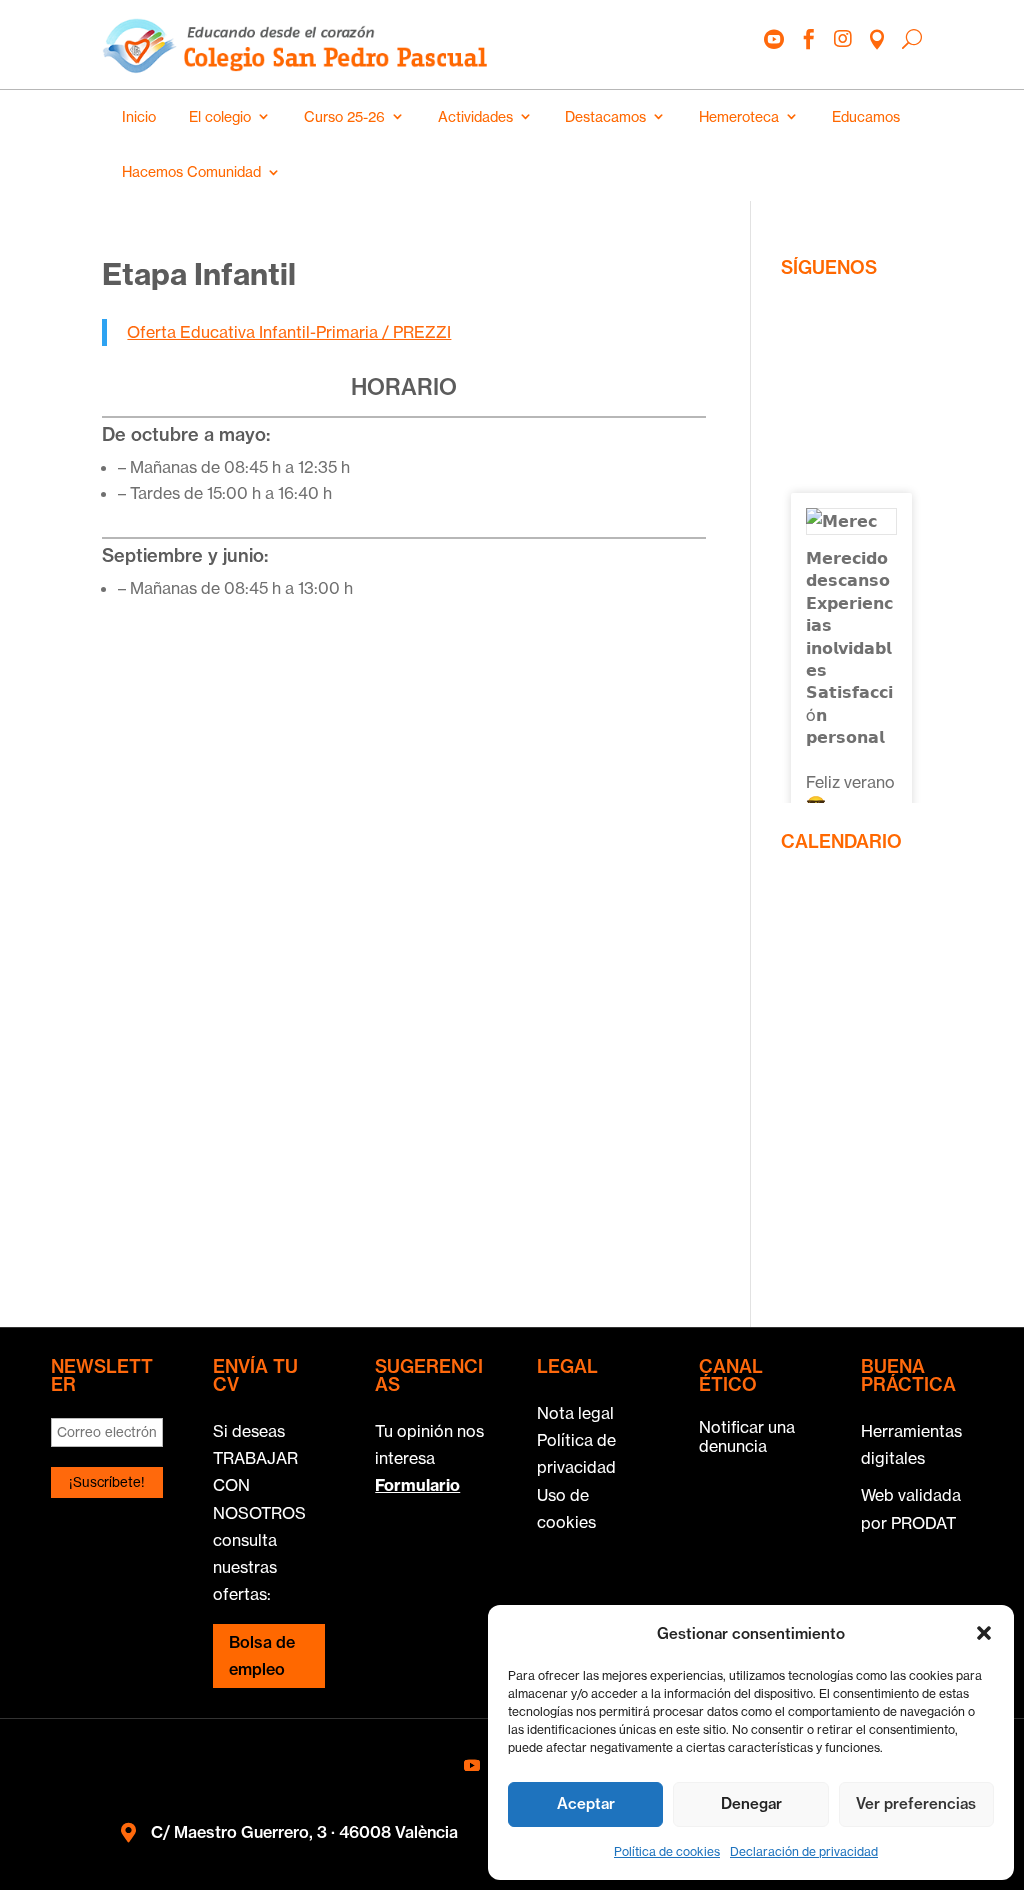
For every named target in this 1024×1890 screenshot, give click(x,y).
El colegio (220, 117)
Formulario (417, 1485)
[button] (984, 1633)
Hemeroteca (739, 117)
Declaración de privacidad (804, 1851)
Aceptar (586, 1803)
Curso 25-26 (344, 117)
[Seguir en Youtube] (472, 1765)
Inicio (139, 117)
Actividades (475, 117)
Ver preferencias (916, 1803)
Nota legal (575, 1413)
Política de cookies (667, 1851)
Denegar (751, 1803)
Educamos (866, 117)
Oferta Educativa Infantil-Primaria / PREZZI (289, 332)
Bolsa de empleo (262, 1655)
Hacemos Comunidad (191, 172)
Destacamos (605, 117)
